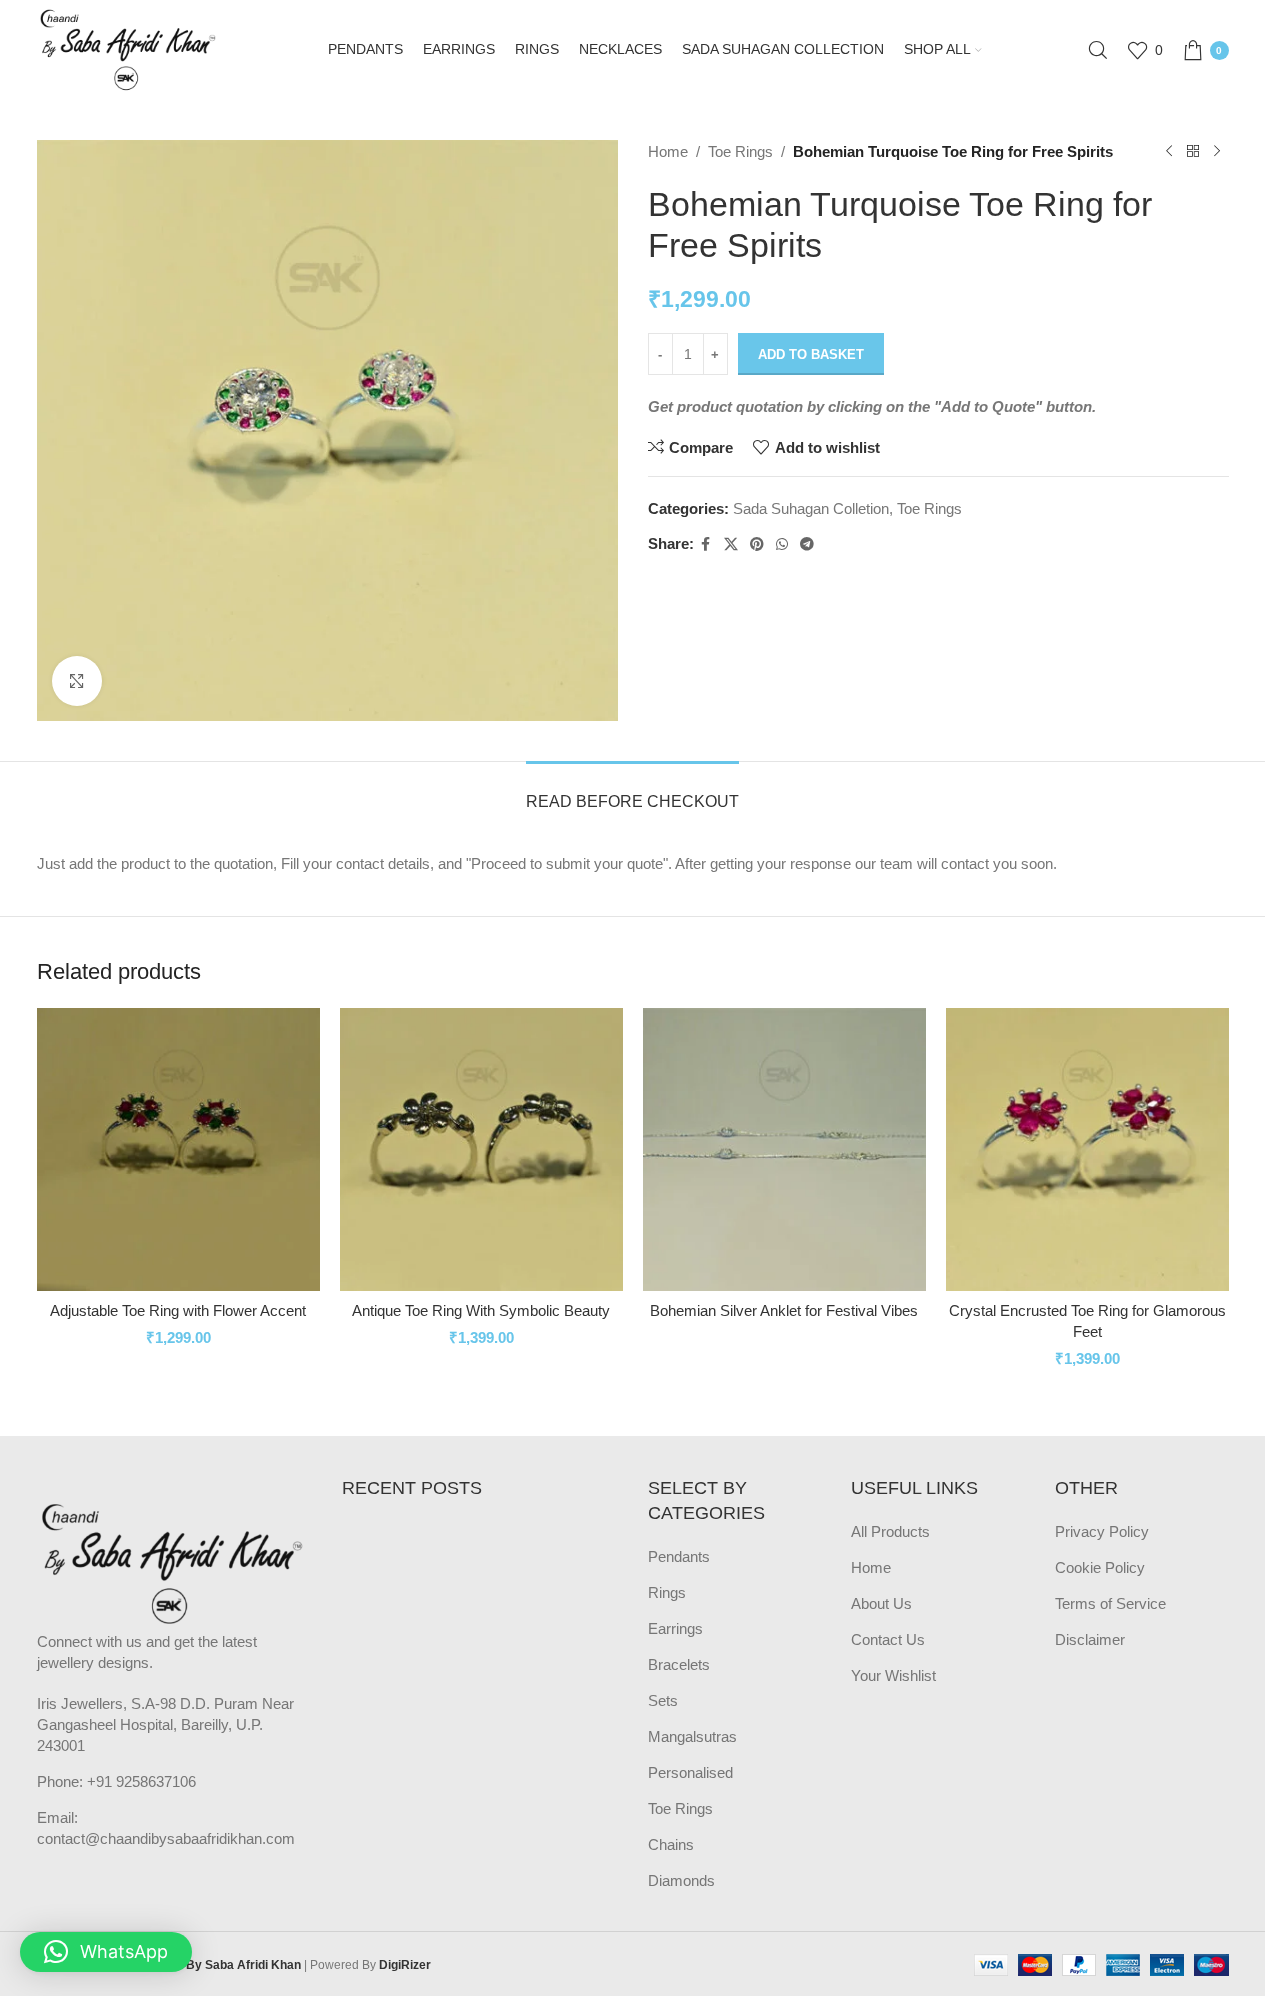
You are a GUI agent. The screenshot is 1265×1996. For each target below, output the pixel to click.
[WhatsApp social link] (782, 544)
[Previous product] (1169, 152)
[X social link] (731, 544)
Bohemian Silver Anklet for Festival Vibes (784, 1310)
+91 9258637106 (141, 1781)
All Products (890, 1531)
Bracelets (679, 1664)
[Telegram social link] (807, 544)
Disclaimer (1090, 1639)
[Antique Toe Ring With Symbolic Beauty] (481, 1149)
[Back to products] (1193, 152)
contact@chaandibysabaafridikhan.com (166, 1838)
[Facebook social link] (706, 544)
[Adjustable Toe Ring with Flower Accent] (178, 1149)
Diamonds (681, 1880)
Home (668, 151)
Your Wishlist (893, 1675)
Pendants (679, 1556)
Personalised (690, 1772)
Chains (671, 1844)
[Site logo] (130, 48)
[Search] (1098, 50)
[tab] (632, 791)
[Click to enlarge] (77, 681)
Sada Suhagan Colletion (811, 508)
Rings (667, 1592)
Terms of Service (1110, 1603)
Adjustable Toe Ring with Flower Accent (178, 1310)
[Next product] (1217, 152)
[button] (106, 1952)
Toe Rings (740, 151)
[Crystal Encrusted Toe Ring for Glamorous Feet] (1087, 1149)
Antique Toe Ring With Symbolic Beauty (481, 1310)
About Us (881, 1603)
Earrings (675, 1628)
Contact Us (888, 1639)
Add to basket (811, 354)
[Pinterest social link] (757, 544)
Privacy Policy (1102, 1531)
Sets (663, 1700)
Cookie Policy (1100, 1567)
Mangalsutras (692, 1736)
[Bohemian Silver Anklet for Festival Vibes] (784, 1149)
